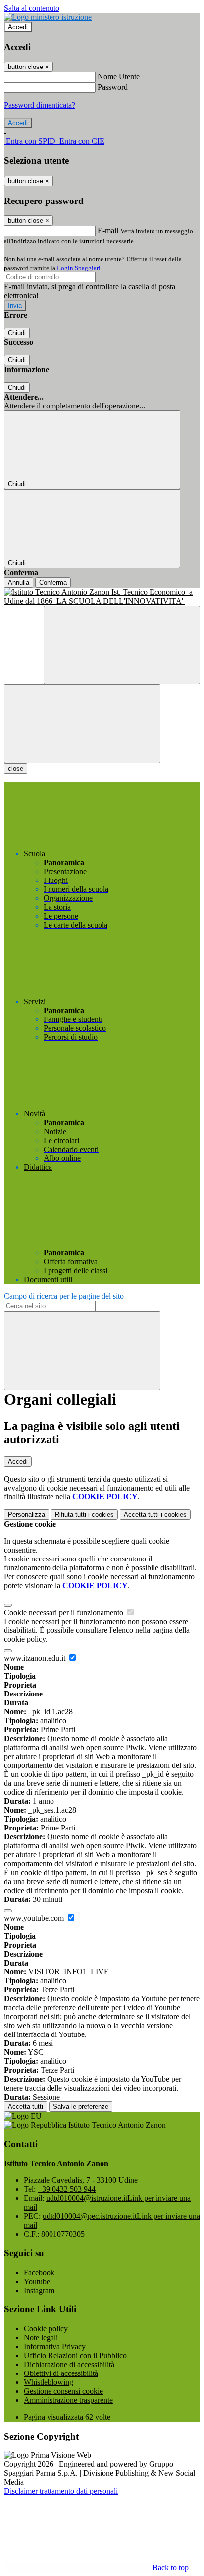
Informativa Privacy (55, 2346)
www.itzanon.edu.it (36, 1658)
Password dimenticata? (40, 105)
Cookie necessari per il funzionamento (65, 1612)
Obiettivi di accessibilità (61, 2373)
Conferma (53, 582)
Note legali (41, 2338)
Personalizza (26, 1515)
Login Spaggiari (79, 268)
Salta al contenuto (32, 8)
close (16, 769)
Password (113, 87)
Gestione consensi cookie (63, 2391)
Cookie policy (46, 2329)
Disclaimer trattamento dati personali (61, 2491)
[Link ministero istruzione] (48, 17)
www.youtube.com (35, 1918)
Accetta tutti (155, 1515)
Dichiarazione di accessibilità (69, 2364)
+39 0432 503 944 (67, 2189)
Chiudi (17, 333)
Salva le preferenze (81, 2107)
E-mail (108, 231)
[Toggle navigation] (82, 724)
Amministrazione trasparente (68, 2400)
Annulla (19, 582)
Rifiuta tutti (84, 1515)
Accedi (18, 27)
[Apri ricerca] (122, 645)
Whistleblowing (49, 2382)
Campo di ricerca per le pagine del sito (64, 1296)
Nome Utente (119, 77)
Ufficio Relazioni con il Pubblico (75, 2355)
